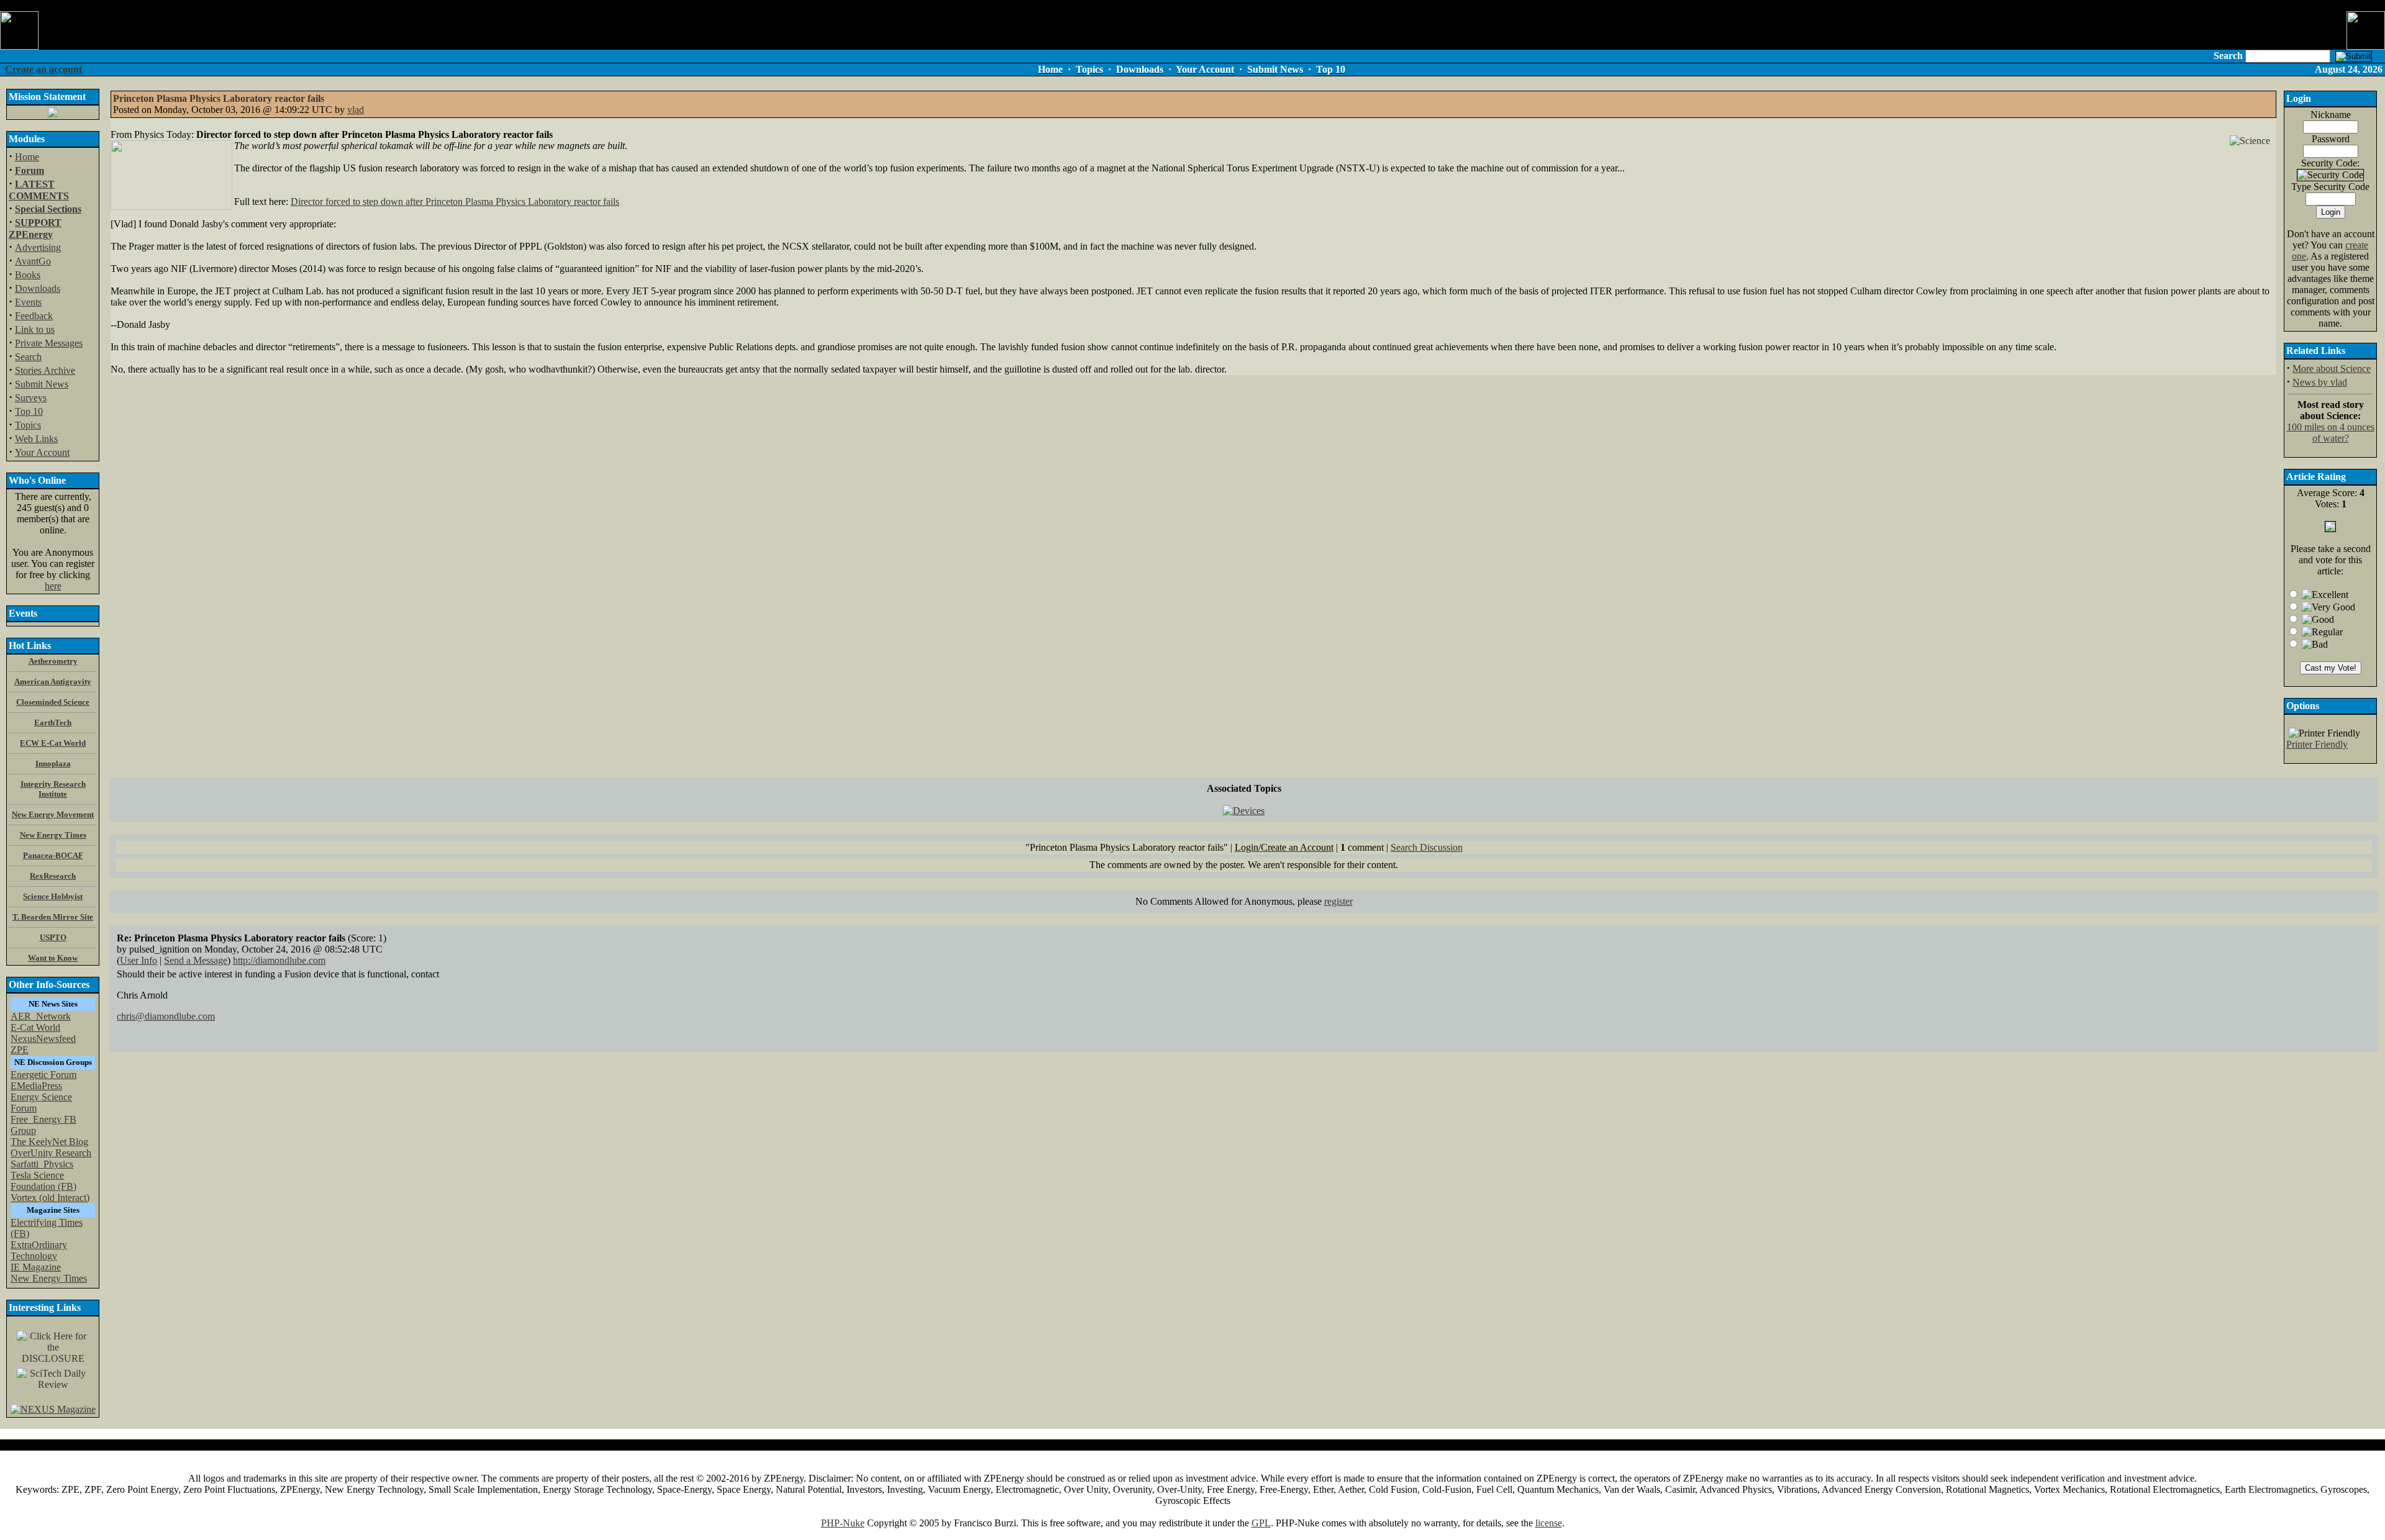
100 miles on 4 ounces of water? (2331, 433)
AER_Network (41, 1016)
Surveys (31, 398)
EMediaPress (36, 1086)
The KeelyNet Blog (49, 1142)
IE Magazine (36, 1267)
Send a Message (196, 960)
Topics (28, 425)
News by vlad (2320, 382)
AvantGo (33, 261)
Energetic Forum (43, 1075)
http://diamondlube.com (279, 960)
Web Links (36, 439)
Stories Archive (45, 370)
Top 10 (29, 411)
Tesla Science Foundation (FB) (43, 1181)
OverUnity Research (51, 1153)
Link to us (35, 329)
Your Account (42, 452)
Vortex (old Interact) (50, 1198)
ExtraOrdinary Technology (39, 1250)
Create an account (43, 69)
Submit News (42, 384)
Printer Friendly (2317, 744)
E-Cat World (35, 1027)
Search (28, 357)
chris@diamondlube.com (166, 1016)
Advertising (38, 247)
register (1338, 901)
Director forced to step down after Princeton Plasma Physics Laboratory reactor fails (455, 202)
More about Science (2332, 369)
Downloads (38, 288)
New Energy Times (49, 1278)
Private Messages (49, 343)
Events (28, 302)
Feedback (34, 316)
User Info (139, 960)
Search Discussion (1427, 847)
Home (27, 157)
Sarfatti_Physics (42, 1164)
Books (28, 275)
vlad (356, 110)
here (53, 586)
